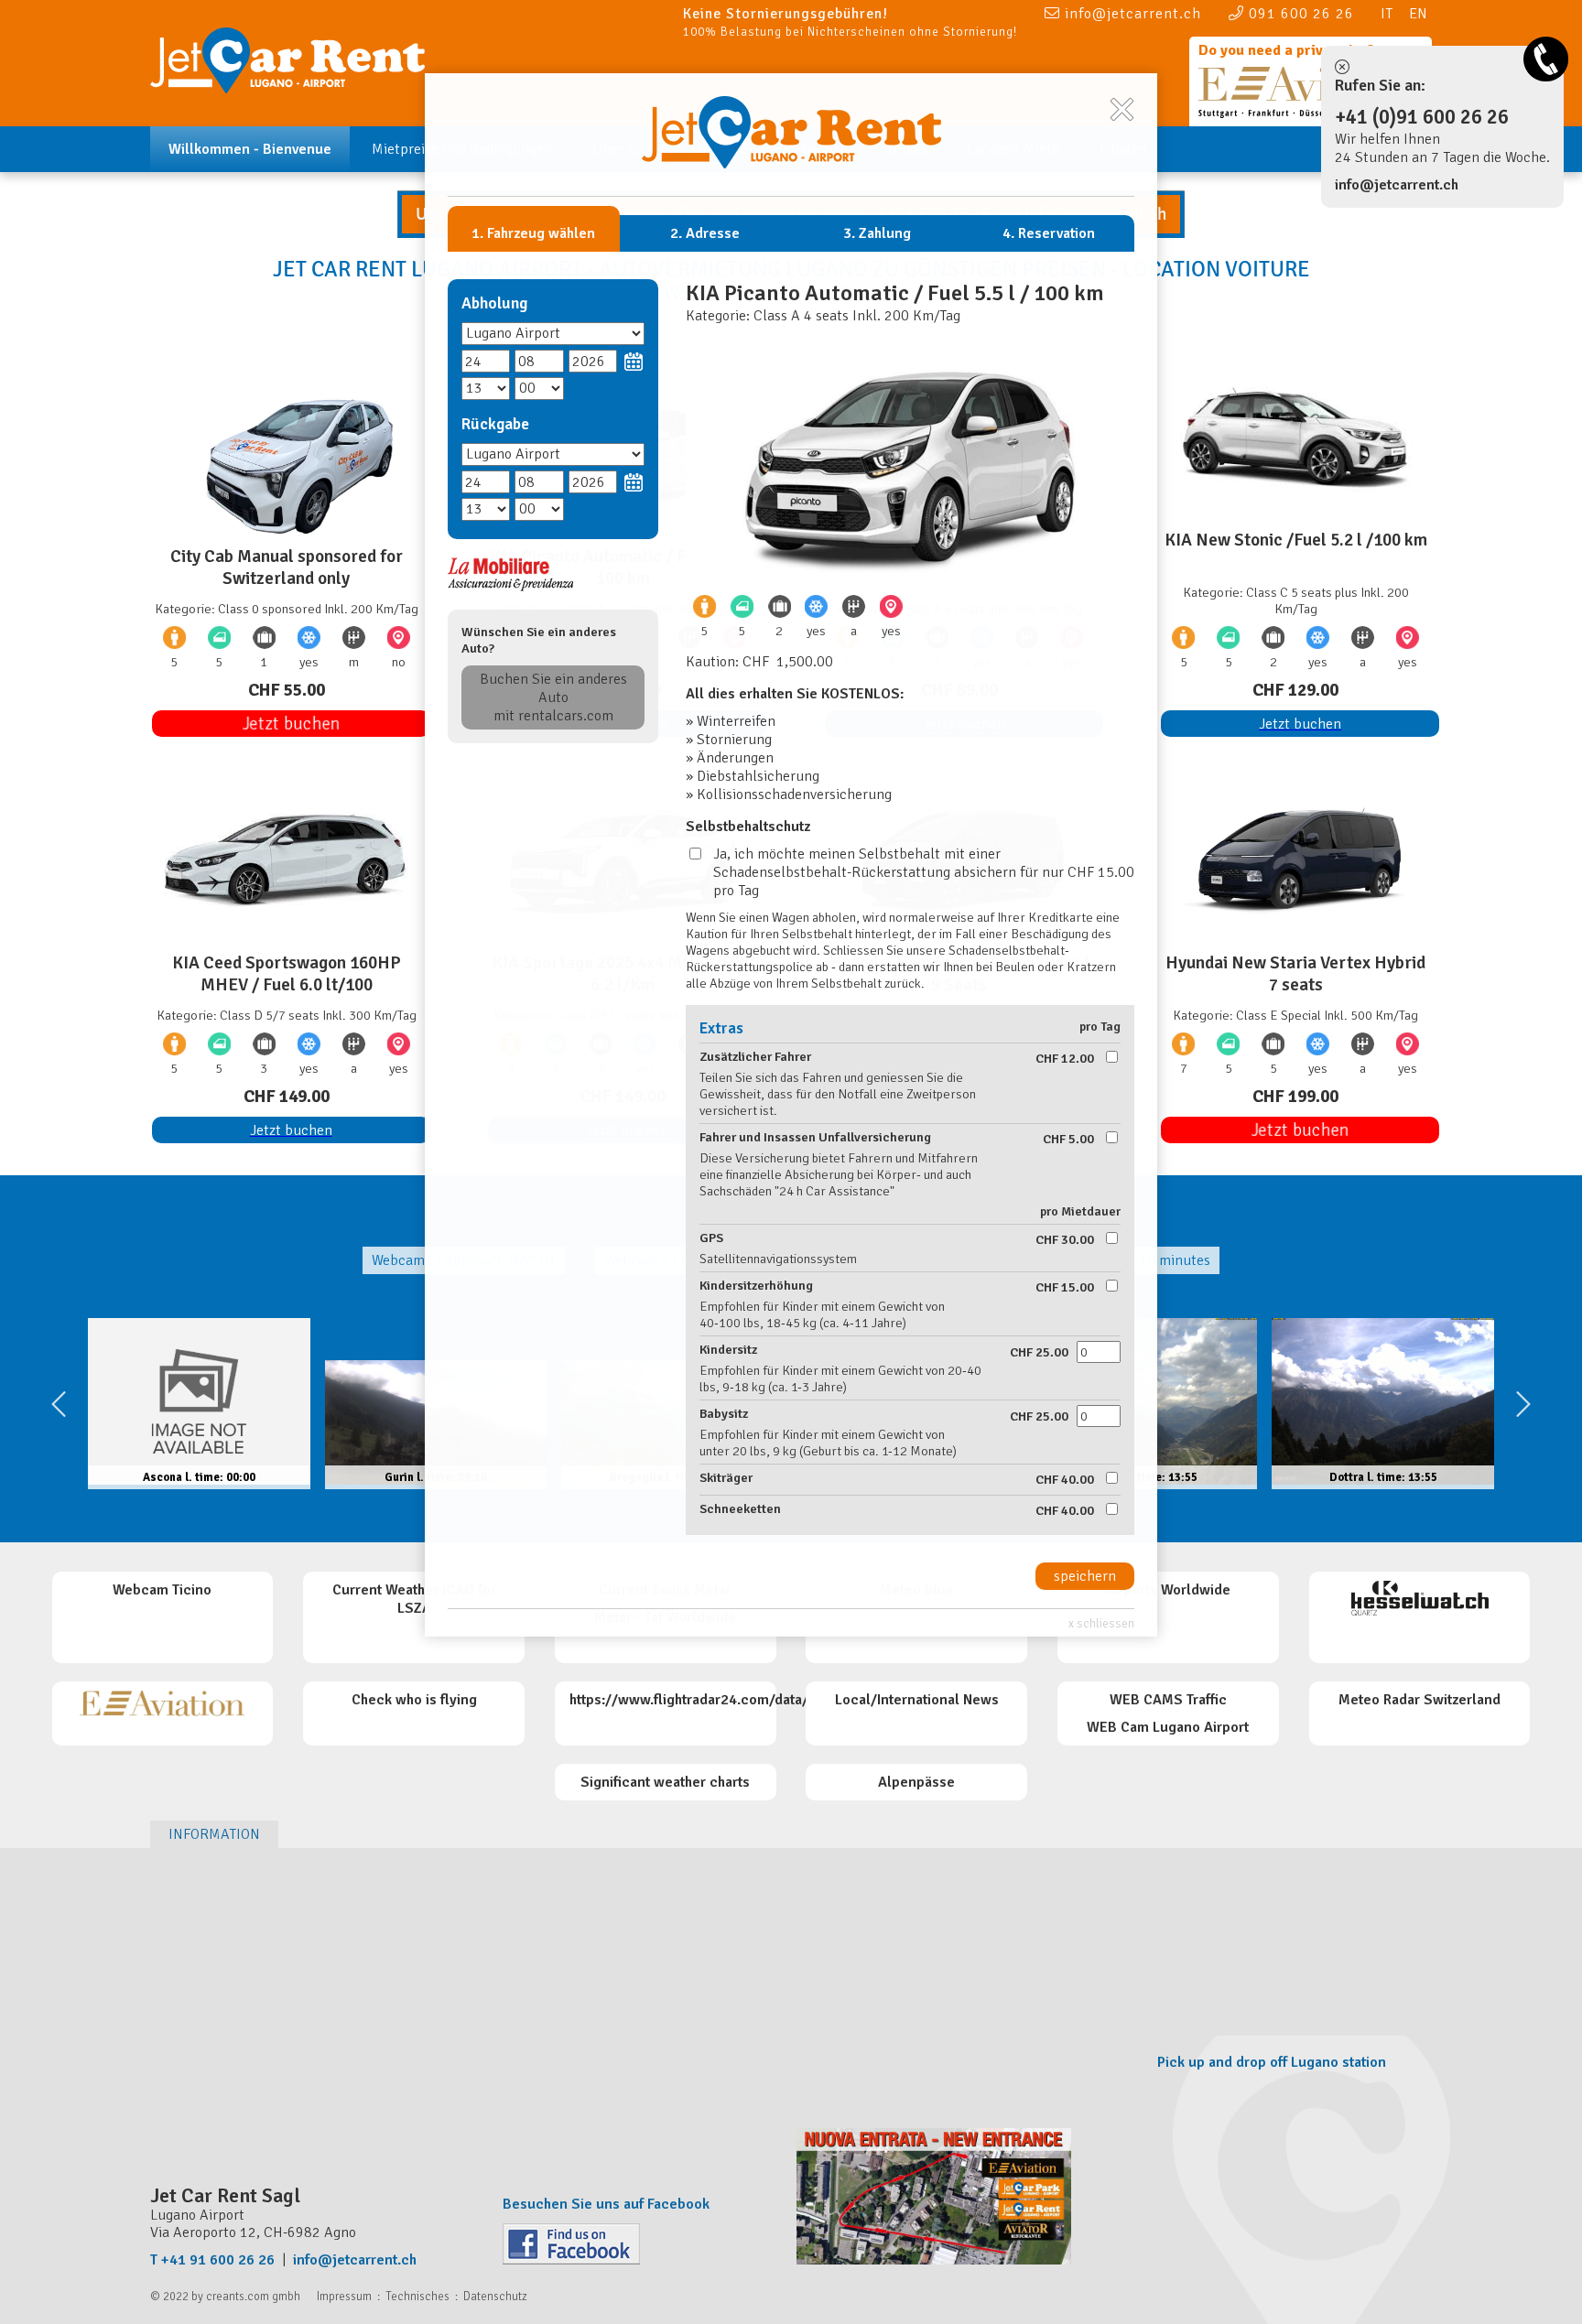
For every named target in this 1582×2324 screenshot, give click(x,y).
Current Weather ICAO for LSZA (414, 1599)
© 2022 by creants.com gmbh (225, 2297)
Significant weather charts (665, 1782)
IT (1387, 14)
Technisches (417, 2297)
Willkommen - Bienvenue (250, 149)
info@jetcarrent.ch (1397, 185)
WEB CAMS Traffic (1168, 1700)
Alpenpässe (916, 1782)
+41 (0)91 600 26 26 (1422, 117)
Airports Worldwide (1168, 1590)
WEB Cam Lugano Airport (1168, 1727)
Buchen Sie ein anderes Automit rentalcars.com (553, 697)
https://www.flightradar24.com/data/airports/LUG (730, 1700)
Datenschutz (495, 2297)
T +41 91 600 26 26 (212, 2260)
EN (1418, 14)
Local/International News (917, 1700)
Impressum (344, 2297)
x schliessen (1101, 1623)
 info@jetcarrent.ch (1123, 13)
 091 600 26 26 (1291, 13)
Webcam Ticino (162, 1590)
